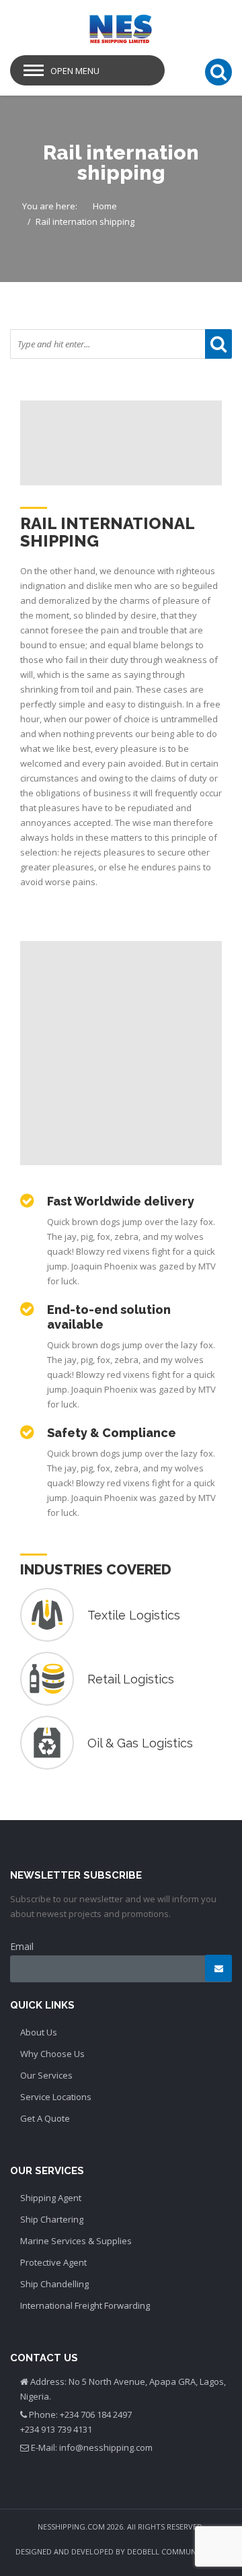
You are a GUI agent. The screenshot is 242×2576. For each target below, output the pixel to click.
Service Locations (56, 2097)
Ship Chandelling (54, 2284)
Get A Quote (45, 2118)
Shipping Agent (51, 2198)
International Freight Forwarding (85, 2305)
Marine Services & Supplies (76, 2241)
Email (22, 1946)
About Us (39, 2032)
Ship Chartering (52, 2219)
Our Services (46, 2075)
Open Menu (75, 71)
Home (105, 206)
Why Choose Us (52, 2054)
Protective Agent (53, 2262)
